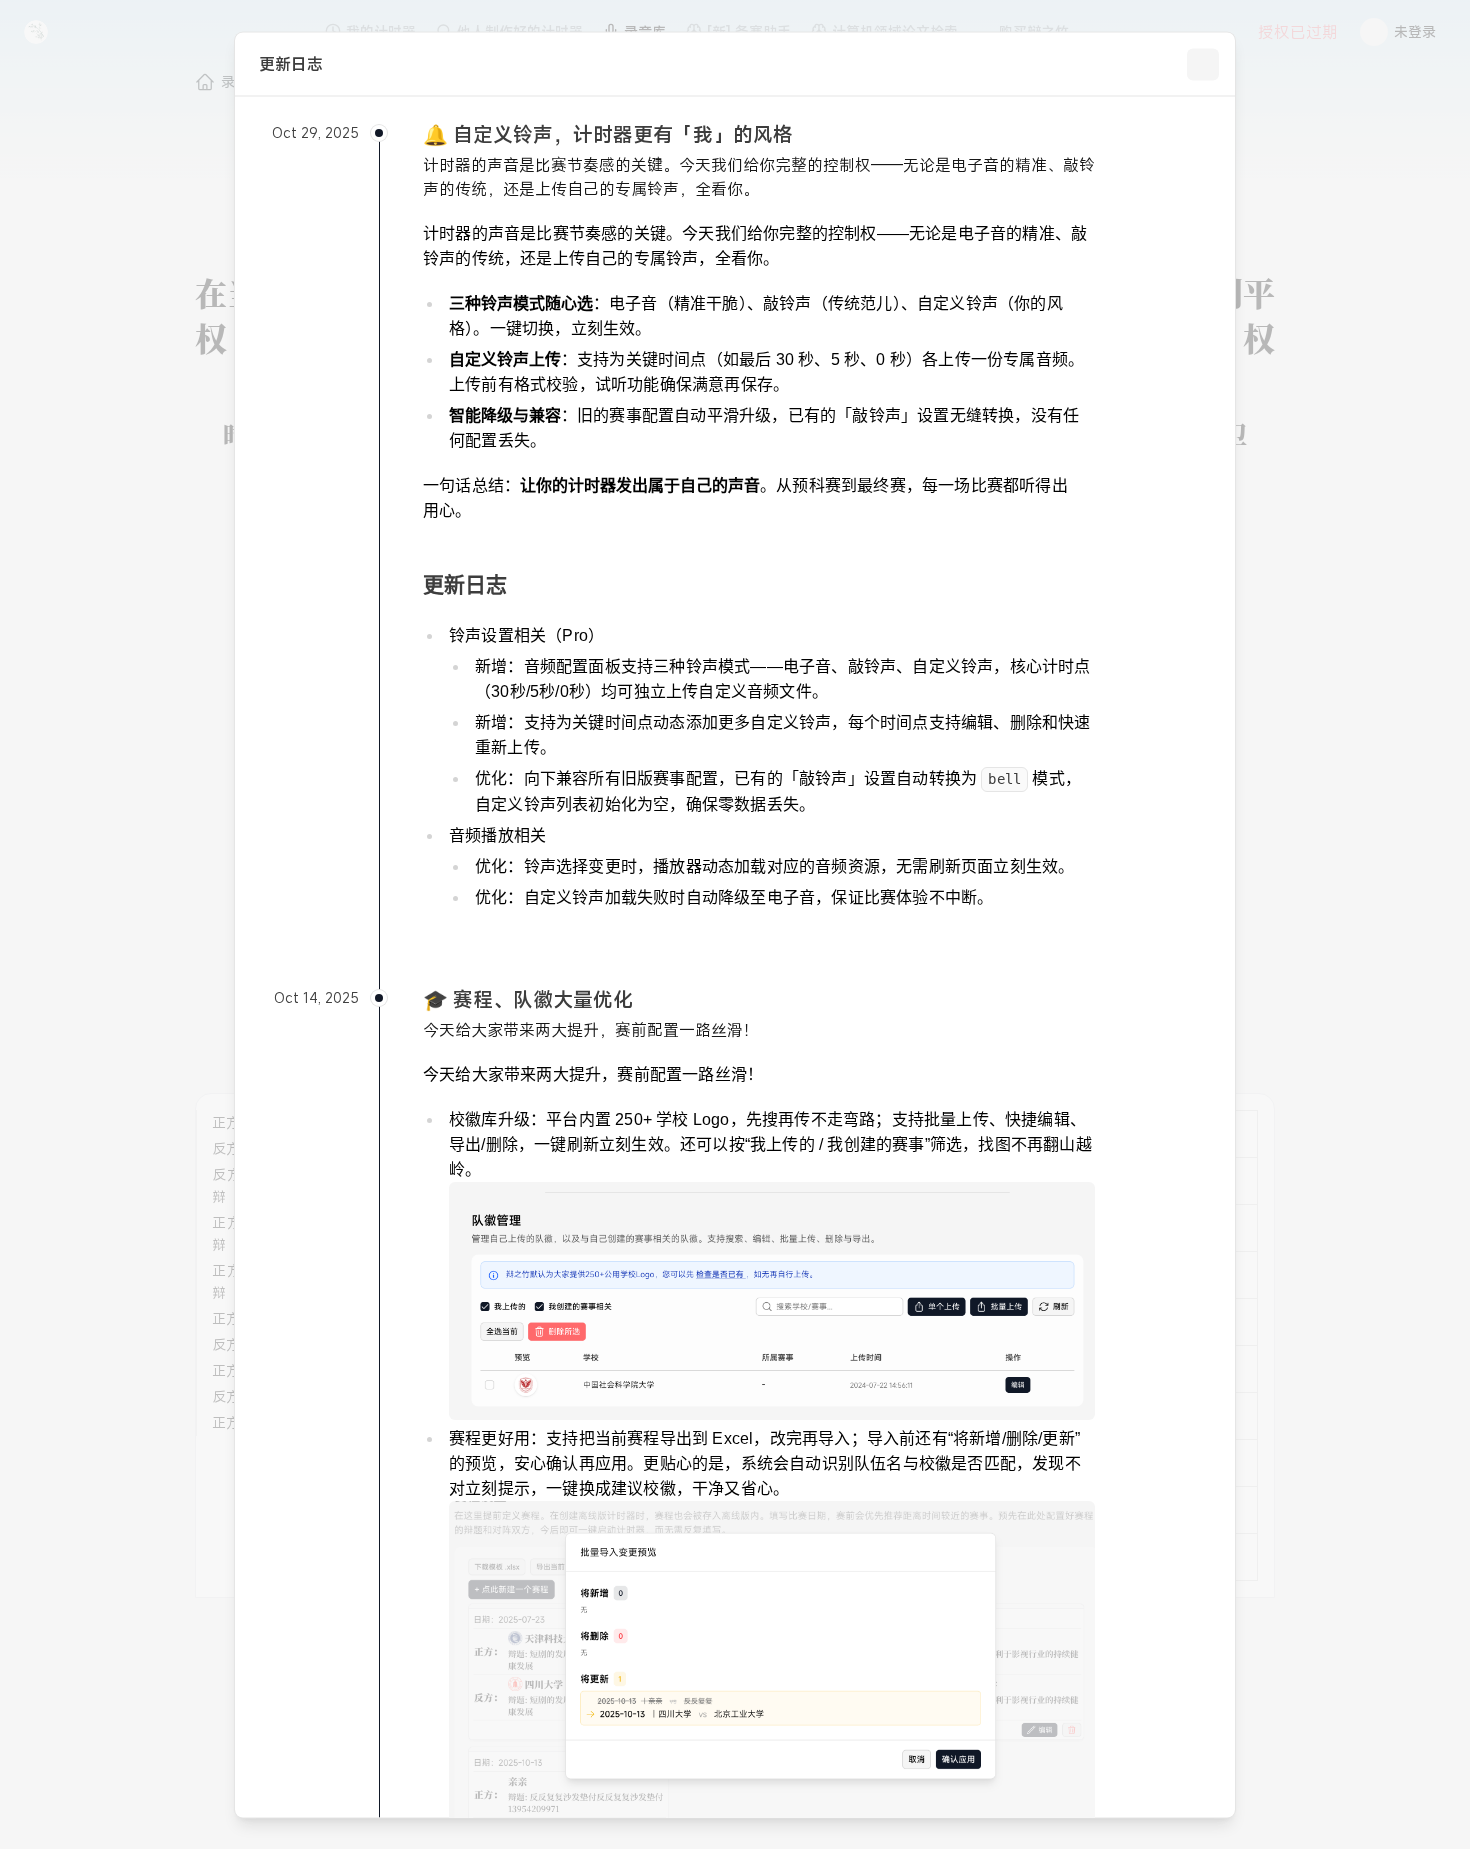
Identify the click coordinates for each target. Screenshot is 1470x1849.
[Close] (1203, 64)
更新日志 (465, 583)
